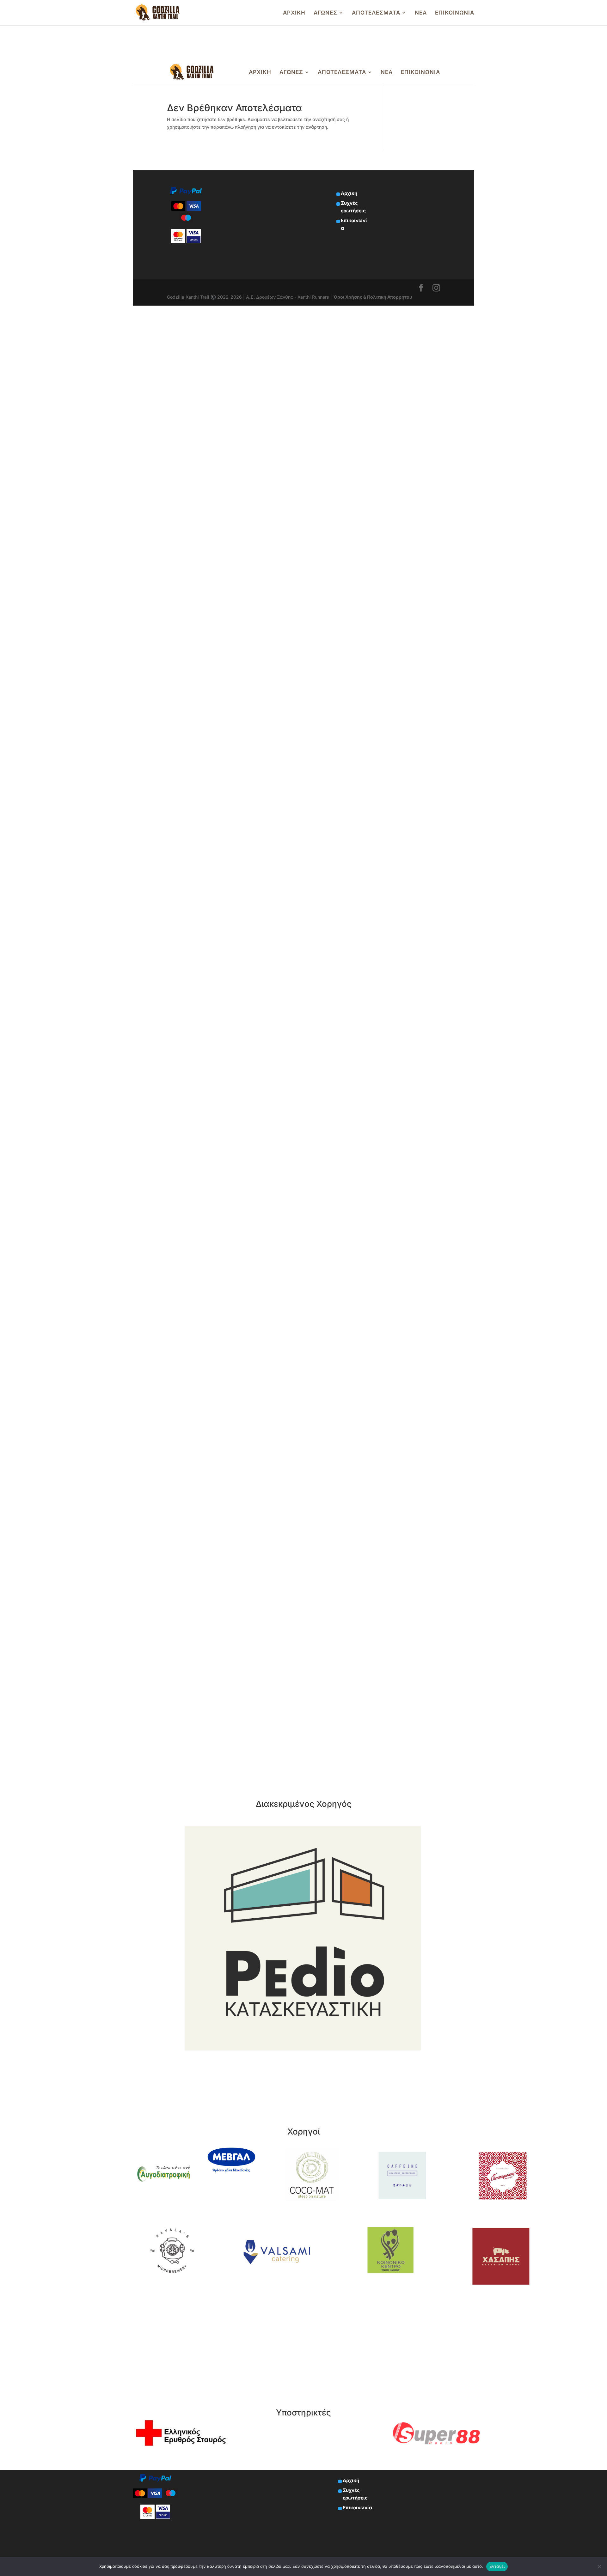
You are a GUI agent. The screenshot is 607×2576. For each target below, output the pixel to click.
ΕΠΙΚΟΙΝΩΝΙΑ (455, 13)
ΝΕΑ (421, 13)
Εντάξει (497, 2566)
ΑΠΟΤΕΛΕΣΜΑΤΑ (376, 13)
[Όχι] (599, 2567)
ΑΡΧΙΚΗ (294, 13)
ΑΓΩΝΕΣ (325, 13)
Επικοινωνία (357, 2508)
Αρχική (351, 2480)
